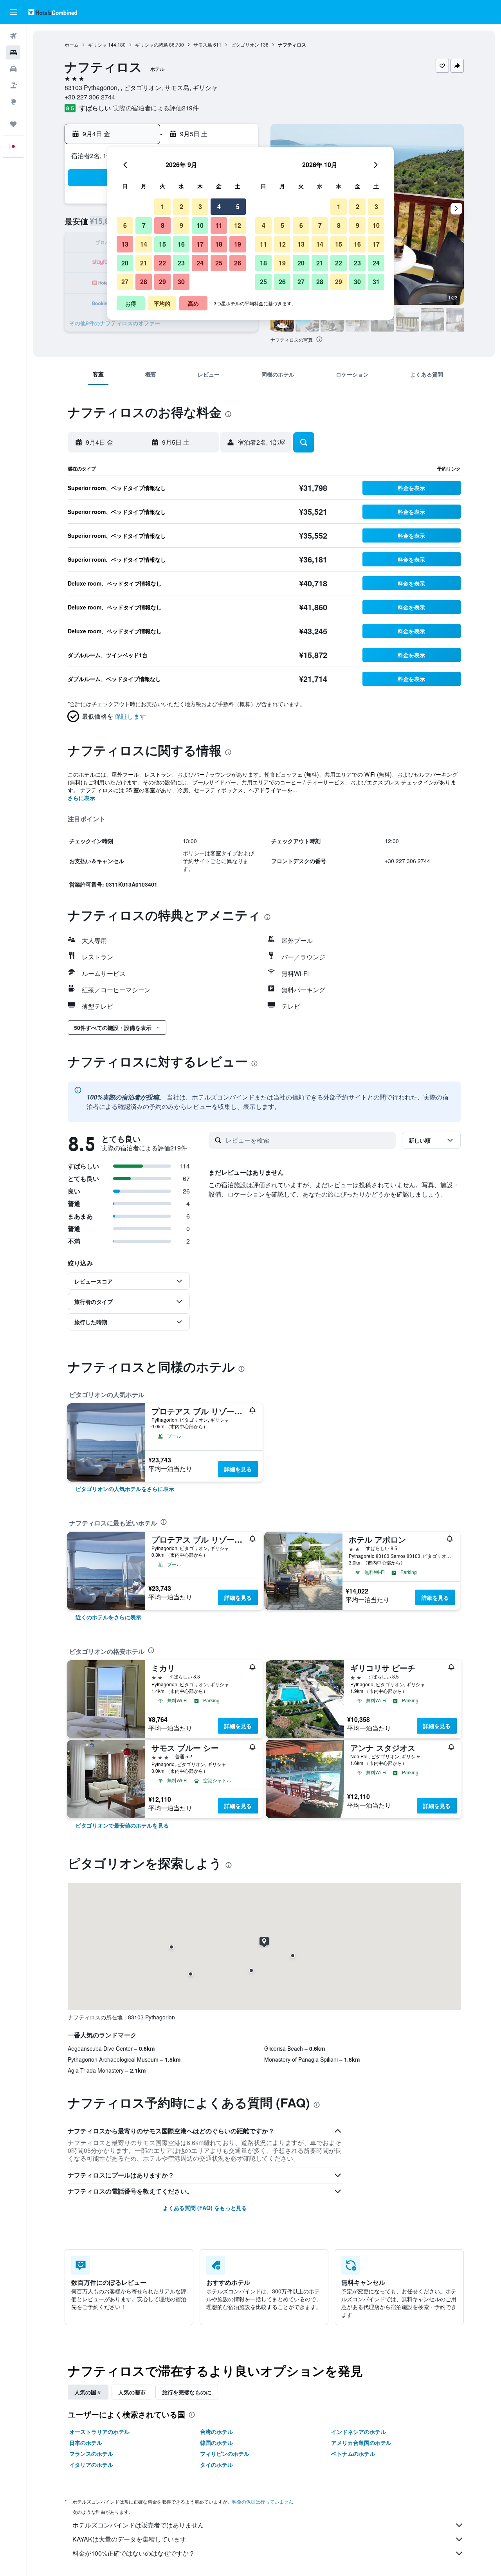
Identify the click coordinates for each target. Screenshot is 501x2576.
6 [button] (125, 225)
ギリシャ (97, 44)
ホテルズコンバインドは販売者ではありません (138, 2525)
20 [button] (125, 263)
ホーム (72, 44)
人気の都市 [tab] (132, 2392)
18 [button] (219, 244)
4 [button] (219, 206)
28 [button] (144, 282)
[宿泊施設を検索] (13, 52)
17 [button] (200, 244)
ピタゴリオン (245, 44)
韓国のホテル (216, 2443)
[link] (125, 1489)
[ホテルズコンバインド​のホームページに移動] (53, 12)
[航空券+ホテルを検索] (13, 85)
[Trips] (13, 124)
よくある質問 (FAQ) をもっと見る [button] (205, 2208)
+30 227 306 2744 (90, 97)
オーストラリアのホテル (99, 2432)
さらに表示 (81, 798)
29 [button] (162, 282)
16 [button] (181, 244)
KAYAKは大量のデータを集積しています (129, 2539)
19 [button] (238, 244)
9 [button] (181, 225)
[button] (13, 12)
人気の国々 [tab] (88, 2392)
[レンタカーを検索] (13, 69)
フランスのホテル (91, 2453)
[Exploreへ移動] (13, 102)
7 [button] (144, 225)
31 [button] (376, 282)
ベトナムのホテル (353, 2453)
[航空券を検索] (13, 36)
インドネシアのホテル (359, 2432)
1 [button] (163, 206)
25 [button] (219, 263)
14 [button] (144, 244)
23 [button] (181, 263)
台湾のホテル (216, 2432)
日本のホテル (86, 2443)
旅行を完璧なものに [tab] (187, 2392)
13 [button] (125, 244)
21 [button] (144, 263)
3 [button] (200, 206)
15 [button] (162, 244)
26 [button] (238, 263)
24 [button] (200, 263)
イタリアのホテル (91, 2464)
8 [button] (163, 225)
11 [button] (219, 225)
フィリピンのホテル (225, 2453)
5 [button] (238, 206)
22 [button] (162, 263)
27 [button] (125, 282)
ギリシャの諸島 (151, 44)
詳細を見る (238, 1469)
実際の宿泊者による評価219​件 (156, 108)
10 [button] (200, 225)
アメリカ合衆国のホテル (361, 2443)
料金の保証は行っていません (263, 2501)
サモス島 (203, 44)
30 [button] (181, 282)
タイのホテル (216, 2464)
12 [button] (238, 225)
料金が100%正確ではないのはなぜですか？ (134, 2553)
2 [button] (181, 206)
